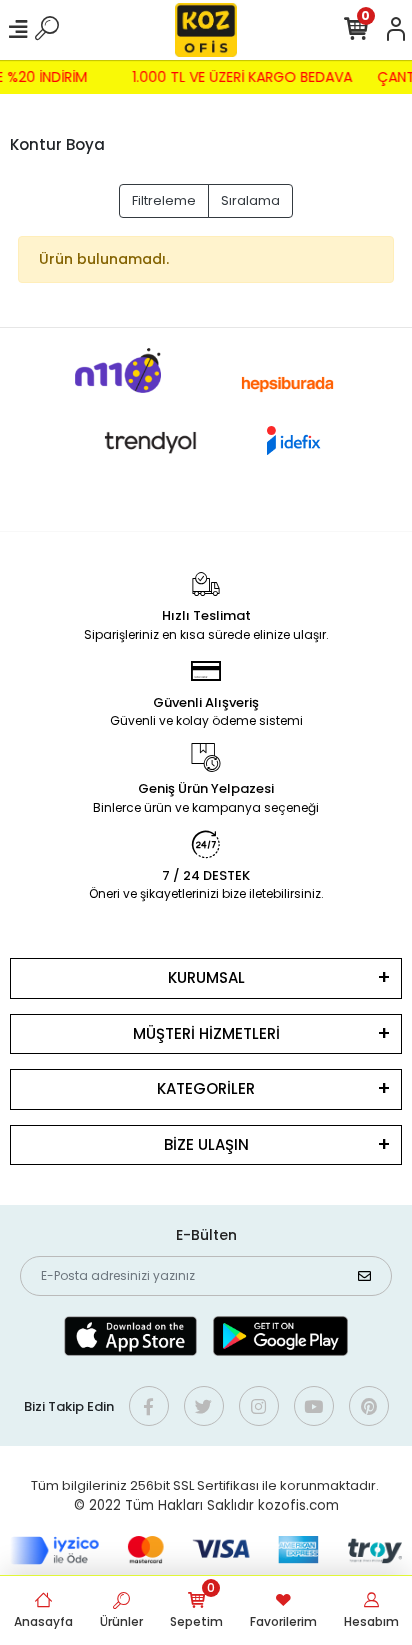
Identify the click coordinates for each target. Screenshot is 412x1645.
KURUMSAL (206, 977)
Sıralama (250, 200)
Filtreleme (164, 200)
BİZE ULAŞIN (206, 1144)
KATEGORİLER (206, 1088)
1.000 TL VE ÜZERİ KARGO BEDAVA (244, 77)
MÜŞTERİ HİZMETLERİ (206, 1033)
